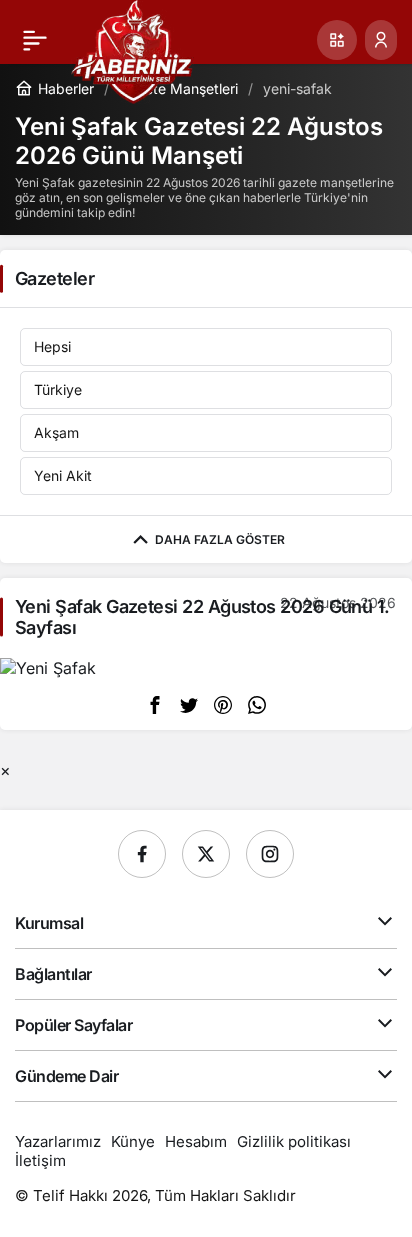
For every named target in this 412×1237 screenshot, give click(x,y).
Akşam (56, 432)
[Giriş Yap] (381, 40)
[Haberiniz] (132, 50)
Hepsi (52, 346)
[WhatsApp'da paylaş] (257, 704)
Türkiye (58, 389)
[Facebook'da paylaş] (155, 704)
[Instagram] (270, 854)
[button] (337, 40)
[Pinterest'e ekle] (223, 704)
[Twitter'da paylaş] (189, 704)
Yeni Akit (63, 475)
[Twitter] (206, 854)
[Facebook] (142, 854)
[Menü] (35, 40)
